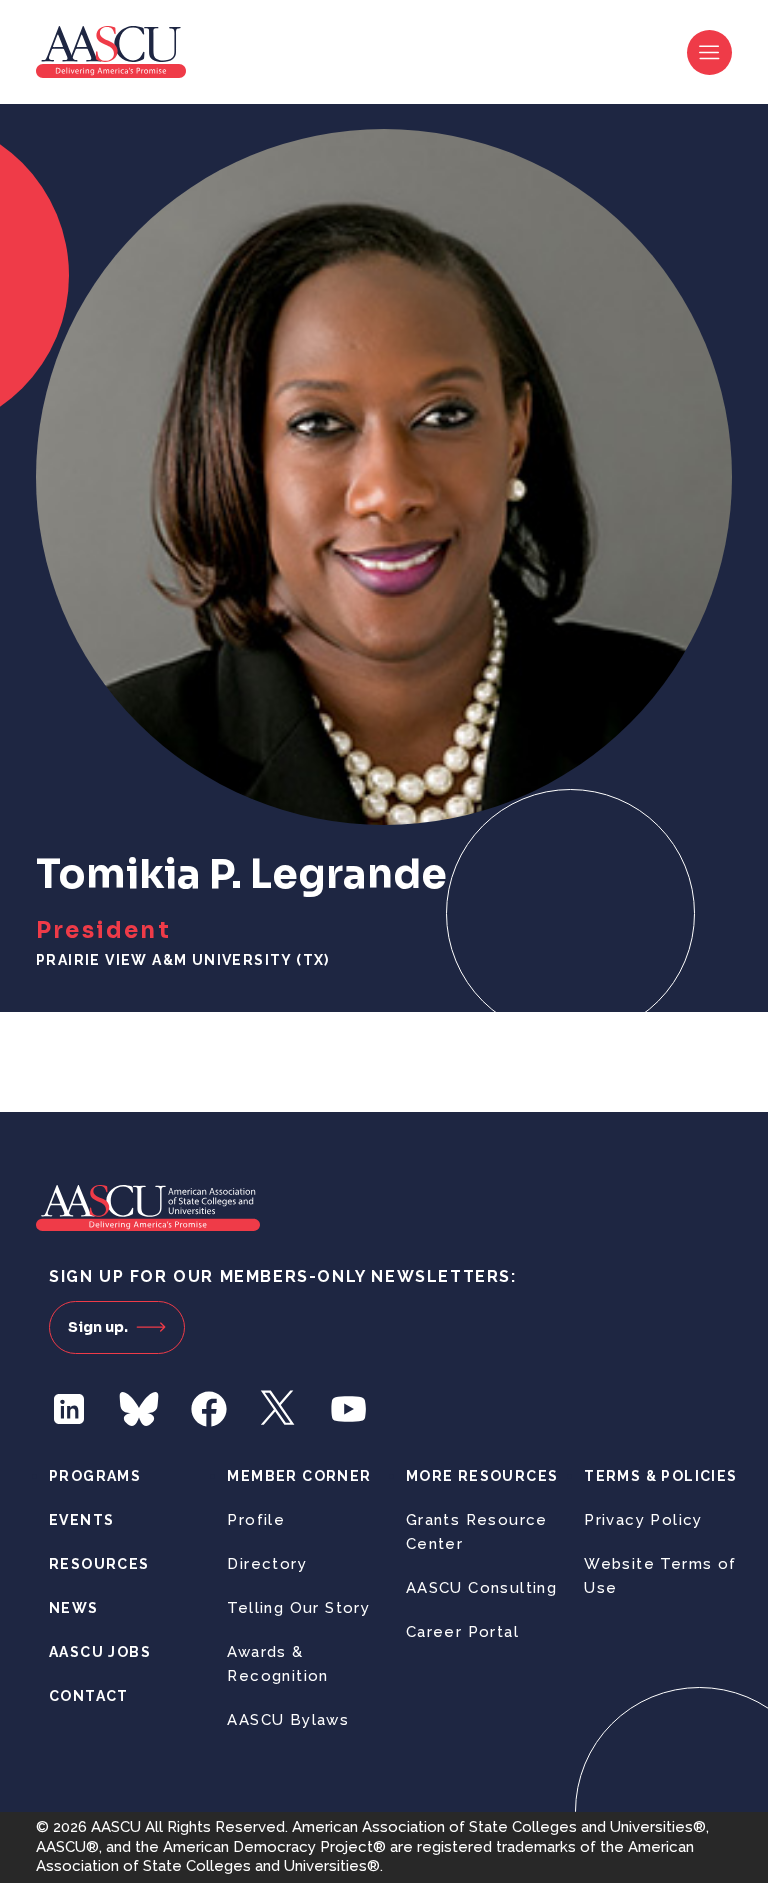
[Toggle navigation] (709, 52)
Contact (89, 1696)
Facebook (209, 1409)
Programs (95, 1476)
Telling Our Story (298, 1608)
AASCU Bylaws (288, 1720)
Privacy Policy (643, 1520)
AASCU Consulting (481, 1588)
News (74, 1608)
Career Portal (462, 1632)
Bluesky (139, 1409)
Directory (267, 1564)
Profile (256, 1520)
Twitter (279, 1409)
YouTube (349, 1409)
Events (81, 1520)
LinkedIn (69, 1409)
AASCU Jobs (100, 1652)
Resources (99, 1564)
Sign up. (98, 1327)
